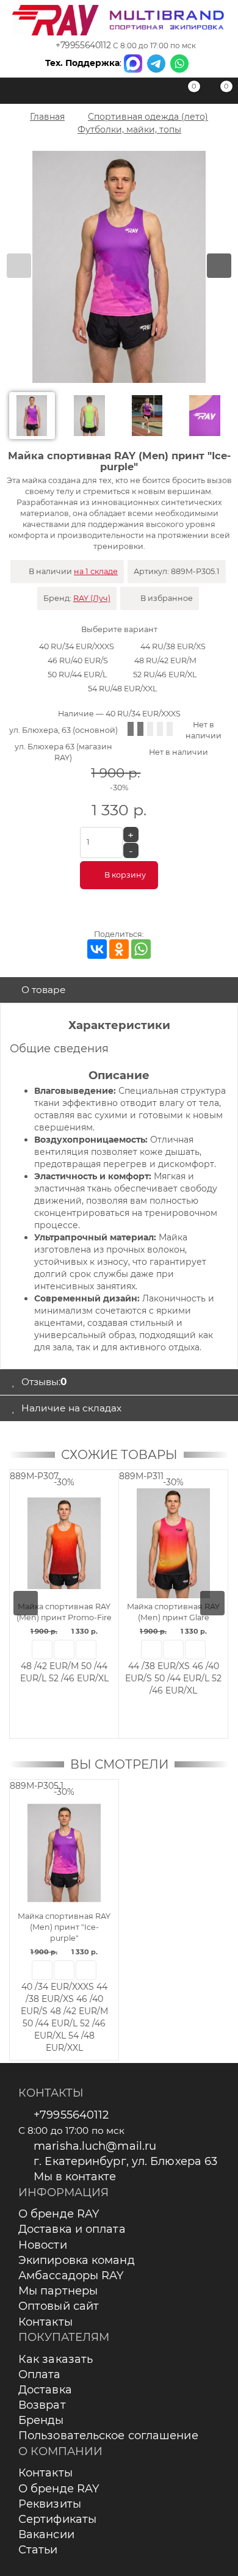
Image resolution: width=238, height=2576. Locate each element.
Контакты (45, 2322)
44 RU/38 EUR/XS (173, 646)
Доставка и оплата (72, 2229)
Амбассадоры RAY (71, 2276)
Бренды (41, 2420)
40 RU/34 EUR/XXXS (77, 646)
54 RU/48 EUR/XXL (122, 689)
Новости (43, 2245)
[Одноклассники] (119, 949)
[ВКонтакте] (97, 949)
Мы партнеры (58, 2291)
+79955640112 (83, 45)
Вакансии (46, 2534)
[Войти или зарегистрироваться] (156, 93)
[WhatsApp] (141, 949)
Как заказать (56, 2359)
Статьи (38, 2550)
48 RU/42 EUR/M (165, 660)
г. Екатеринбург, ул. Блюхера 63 (125, 2161)
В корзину (125, 875)
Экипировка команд (77, 2260)
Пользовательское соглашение (108, 2436)
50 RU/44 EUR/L (77, 675)
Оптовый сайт (59, 2306)
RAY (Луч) (92, 598)
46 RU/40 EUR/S (78, 660)
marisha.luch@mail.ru (95, 2146)
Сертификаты (57, 2519)
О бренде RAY (59, 2214)
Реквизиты (50, 2504)
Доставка (45, 2390)
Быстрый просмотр (42, 1650)
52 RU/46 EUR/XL (165, 675)
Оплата (40, 2374)
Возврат (42, 2405)
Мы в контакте (75, 2177)
